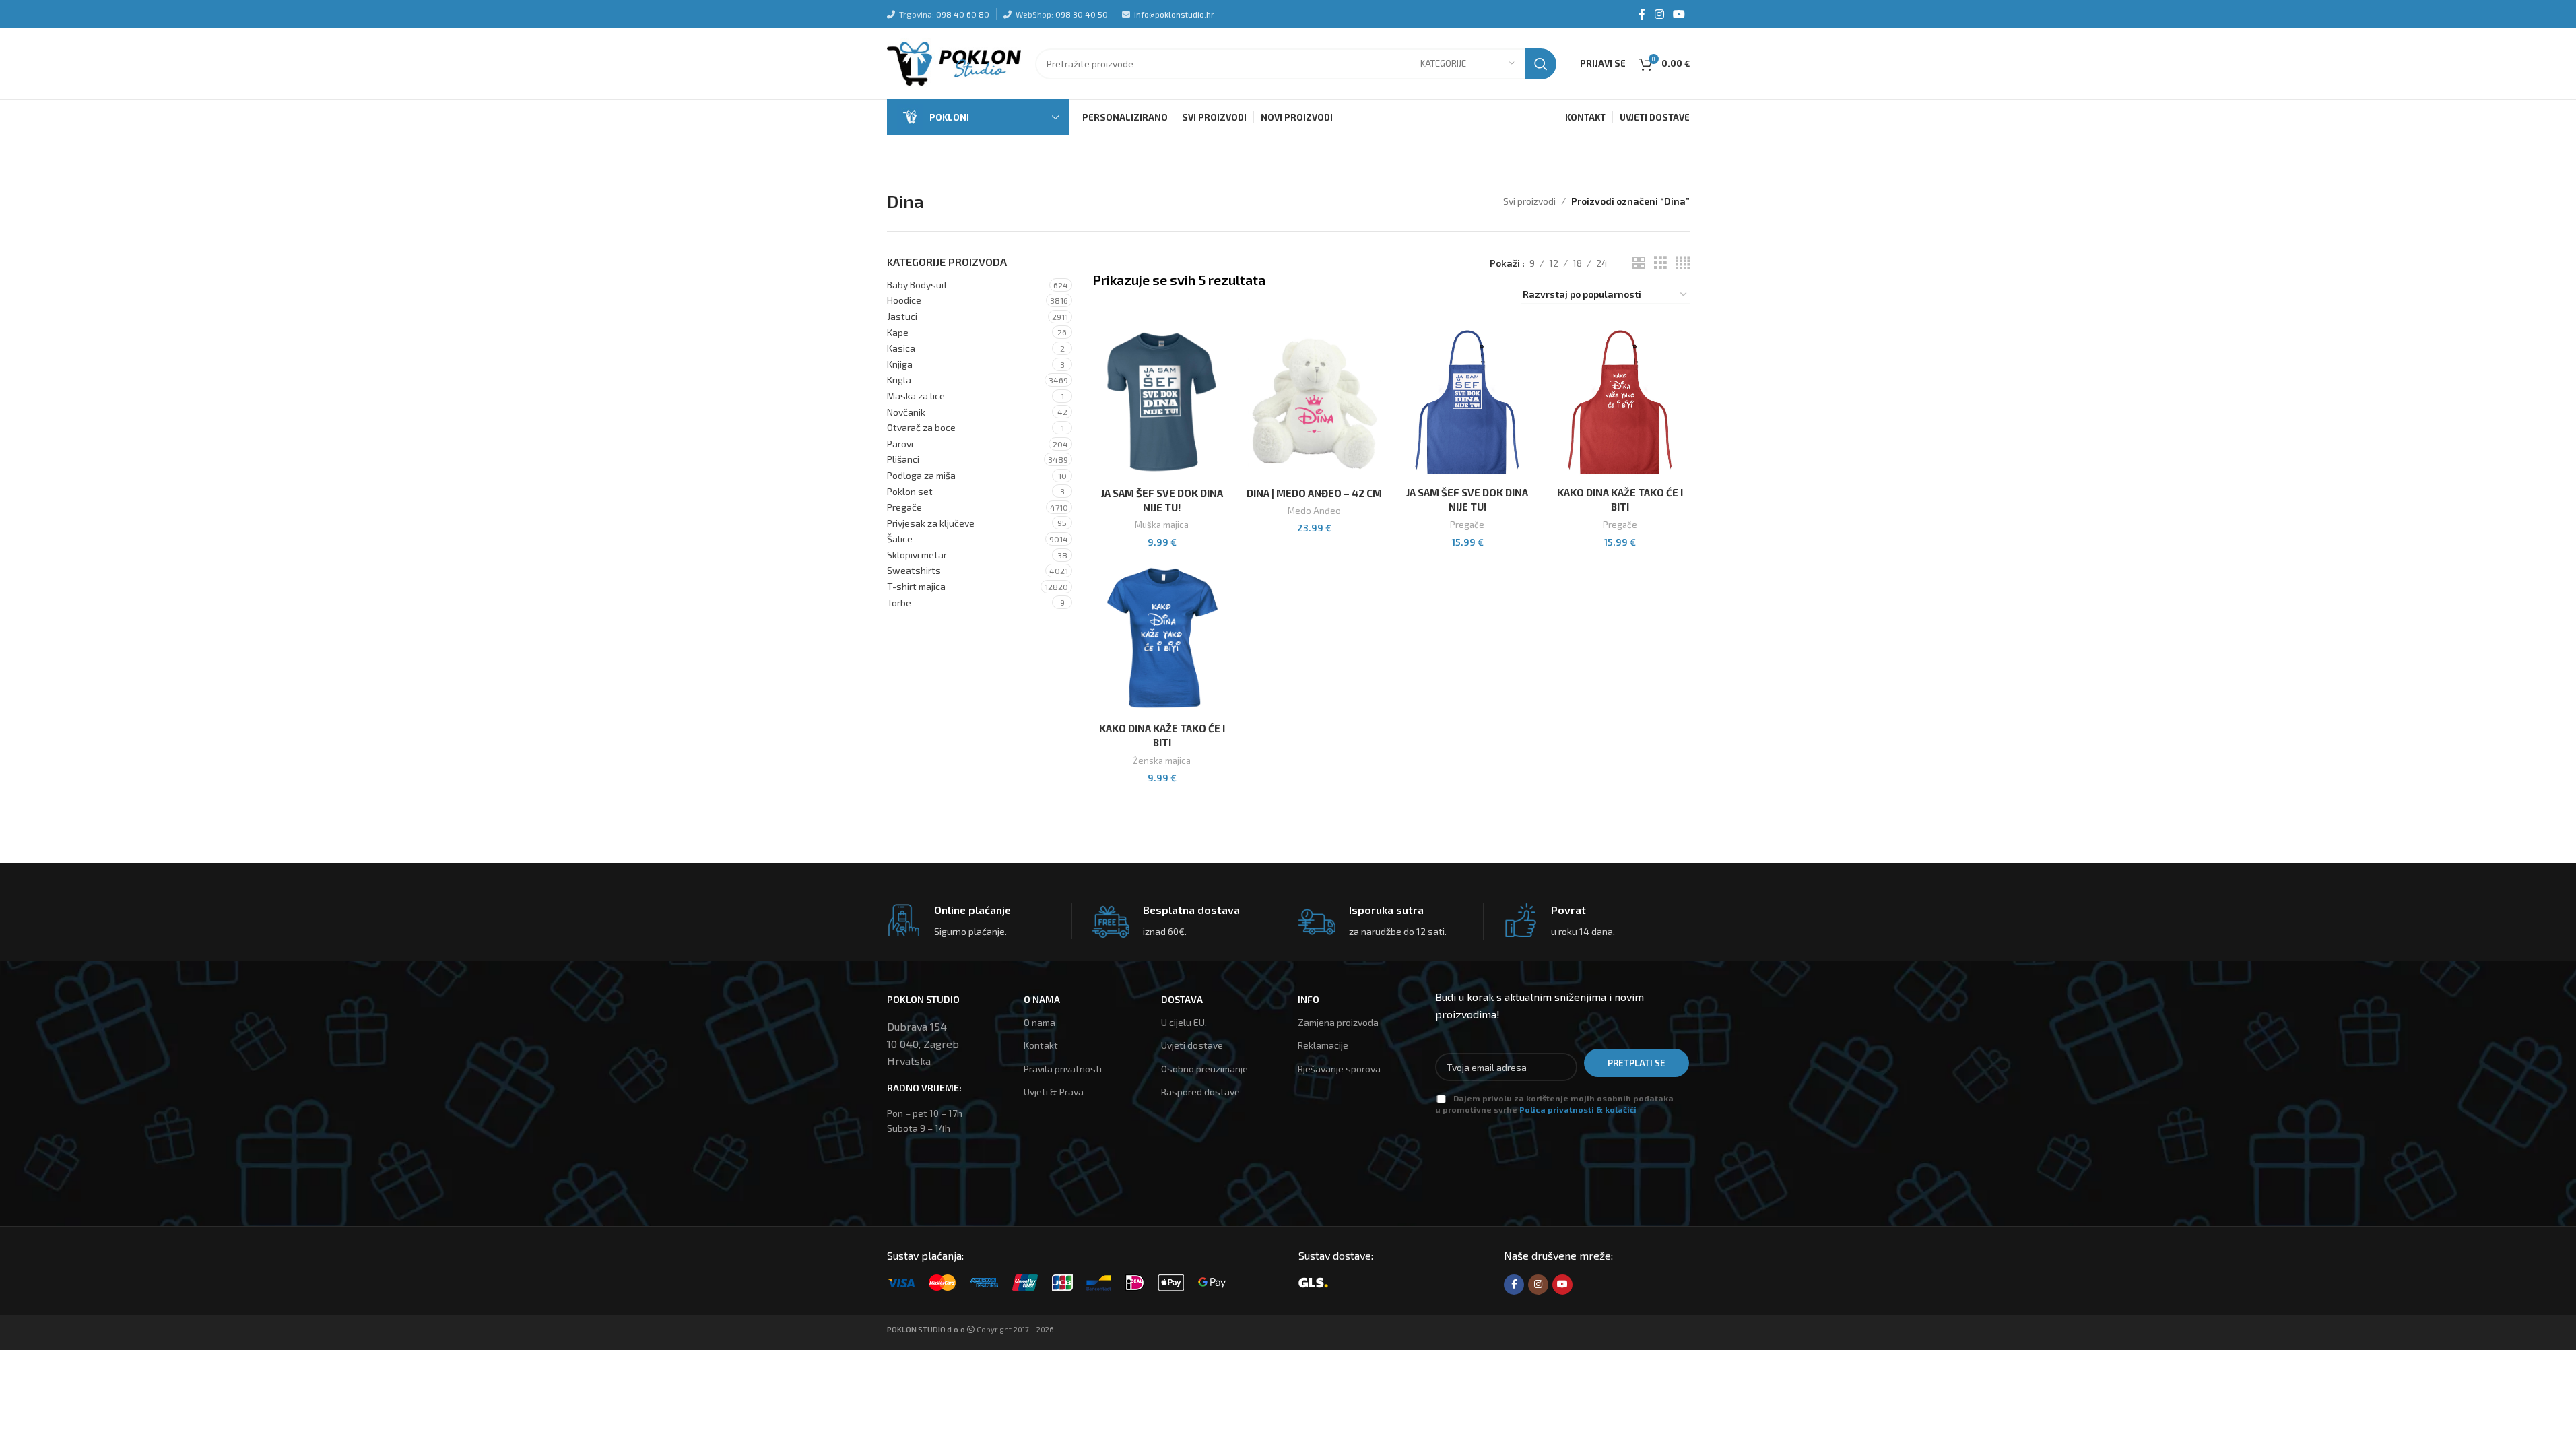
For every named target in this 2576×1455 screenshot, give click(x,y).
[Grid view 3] (1660, 263)
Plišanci (903, 459)
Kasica (901, 348)
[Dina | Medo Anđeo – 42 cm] (1315, 402)
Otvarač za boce (921, 427)
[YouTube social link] (1679, 14)
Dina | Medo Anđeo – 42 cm (1314, 493)
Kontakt (1041, 1045)
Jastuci (902, 316)
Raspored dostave (1200, 1092)
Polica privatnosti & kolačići (1578, 1109)
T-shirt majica (916, 586)
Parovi (900, 444)
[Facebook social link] (1642, 14)
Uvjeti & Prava (1054, 1092)
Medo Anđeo (1314, 511)
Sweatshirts (914, 570)
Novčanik (906, 412)
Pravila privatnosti (1063, 1069)
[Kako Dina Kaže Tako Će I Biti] (1620, 402)
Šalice (900, 539)
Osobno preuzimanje (1204, 1069)
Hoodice (904, 300)
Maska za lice (916, 396)
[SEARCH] (1541, 64)
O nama (1039, 1022)
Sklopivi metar (917, 555)
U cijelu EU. (1184, 1022)
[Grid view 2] (1639, 263)
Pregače (904, 507)
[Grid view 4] (1683, 263)
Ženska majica (1162, 761)
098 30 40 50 (1082, 14)
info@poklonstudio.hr (1174, 14)
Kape (898, 332)
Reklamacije (1323, 1045)
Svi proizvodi (1529, 201)
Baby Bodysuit (917, 285)
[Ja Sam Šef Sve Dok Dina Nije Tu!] (1162, 402)
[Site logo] (954, 62)
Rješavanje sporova (1339, 1069)
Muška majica (1162, 525)
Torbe (899, 603)
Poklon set (910, 491)
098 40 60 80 (963, 14)
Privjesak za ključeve (931, 523)
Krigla (899, 380)
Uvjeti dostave (1192, 1045)
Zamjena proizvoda (1338, 1022)
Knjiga (900, 364)
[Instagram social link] (1659, 14)
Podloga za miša (921, 475)
